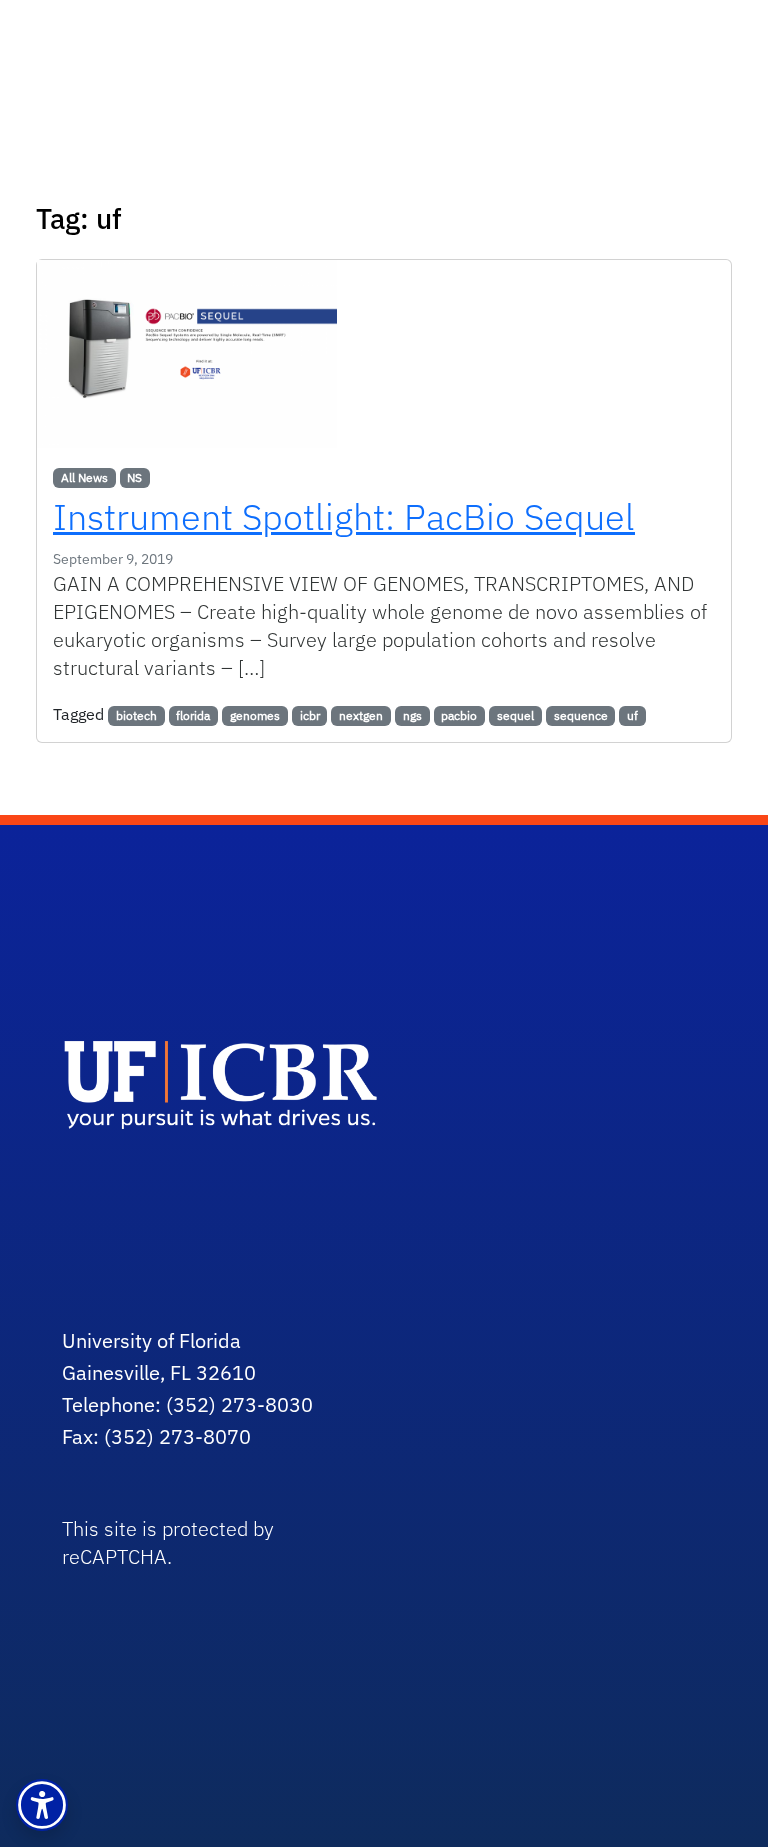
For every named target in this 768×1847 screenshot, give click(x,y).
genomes (255, 715)
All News (84, 477)
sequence (581, 715)
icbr (310, 715)
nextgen (361, 715)
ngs (412, 715)
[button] (42, 1805)
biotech (136, 715)
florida (193, 715)
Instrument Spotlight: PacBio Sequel (344, 516)
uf (632, 715)
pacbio (459, 715)
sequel (515, 715)
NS (134, 477)
